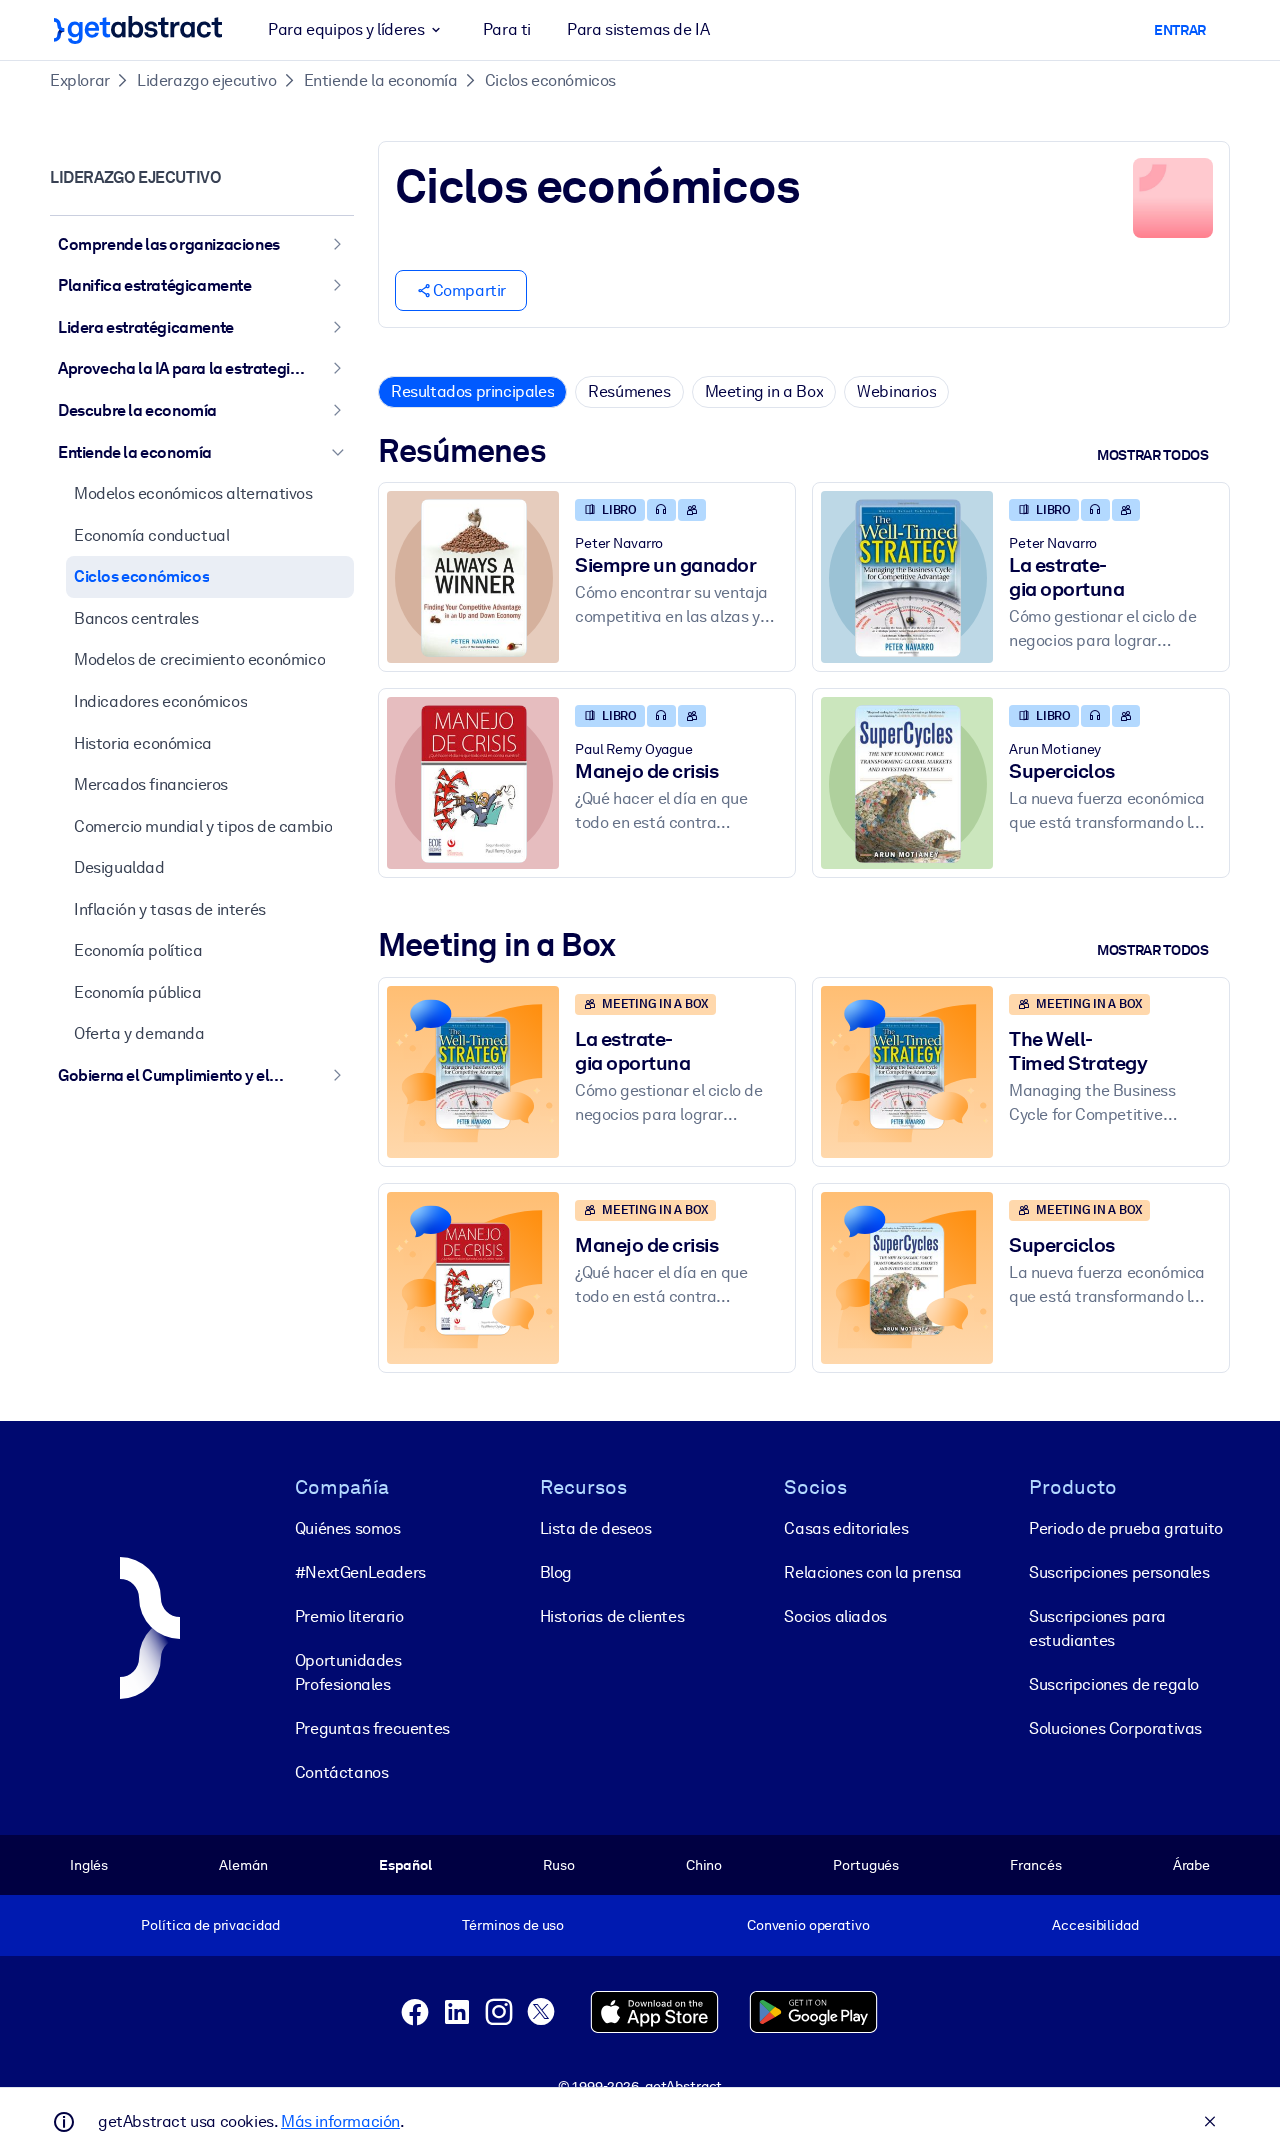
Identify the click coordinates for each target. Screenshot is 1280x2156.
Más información (340, 2121)
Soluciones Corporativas (1115, 1728)
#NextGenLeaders (360, 1572)
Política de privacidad (210, 1925)
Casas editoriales (846, 1528)
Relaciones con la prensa (872, 1572)
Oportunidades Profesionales (348, 1672)
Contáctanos (342, 1772)
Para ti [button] (507, 29)
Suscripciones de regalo (1114, 1684)
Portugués (866, 1865)
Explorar (80, 80)
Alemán (243, 1865)
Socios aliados (835, 1616)
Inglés (89, 1865)
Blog (556, 1572)
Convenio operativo (808, 1925)
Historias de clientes (612, 1616)
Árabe (1191, 1865)
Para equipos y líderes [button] (346, 29)
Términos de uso (513, 1925)
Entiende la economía (381, 80)
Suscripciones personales (1119, 1572)
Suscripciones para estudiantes (1097, 1628)
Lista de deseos (596, 1528)
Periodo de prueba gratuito (1126, 1528)
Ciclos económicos (550, 80)
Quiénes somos (348, 1528)
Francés (1035, 1865)
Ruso (558, 1865)
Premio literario (349, 1616)
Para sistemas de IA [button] (638, 29)
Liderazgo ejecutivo (206, 80)
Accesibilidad (1095, 1925)
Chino (704, 1865)
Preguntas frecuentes (372, 1728)
